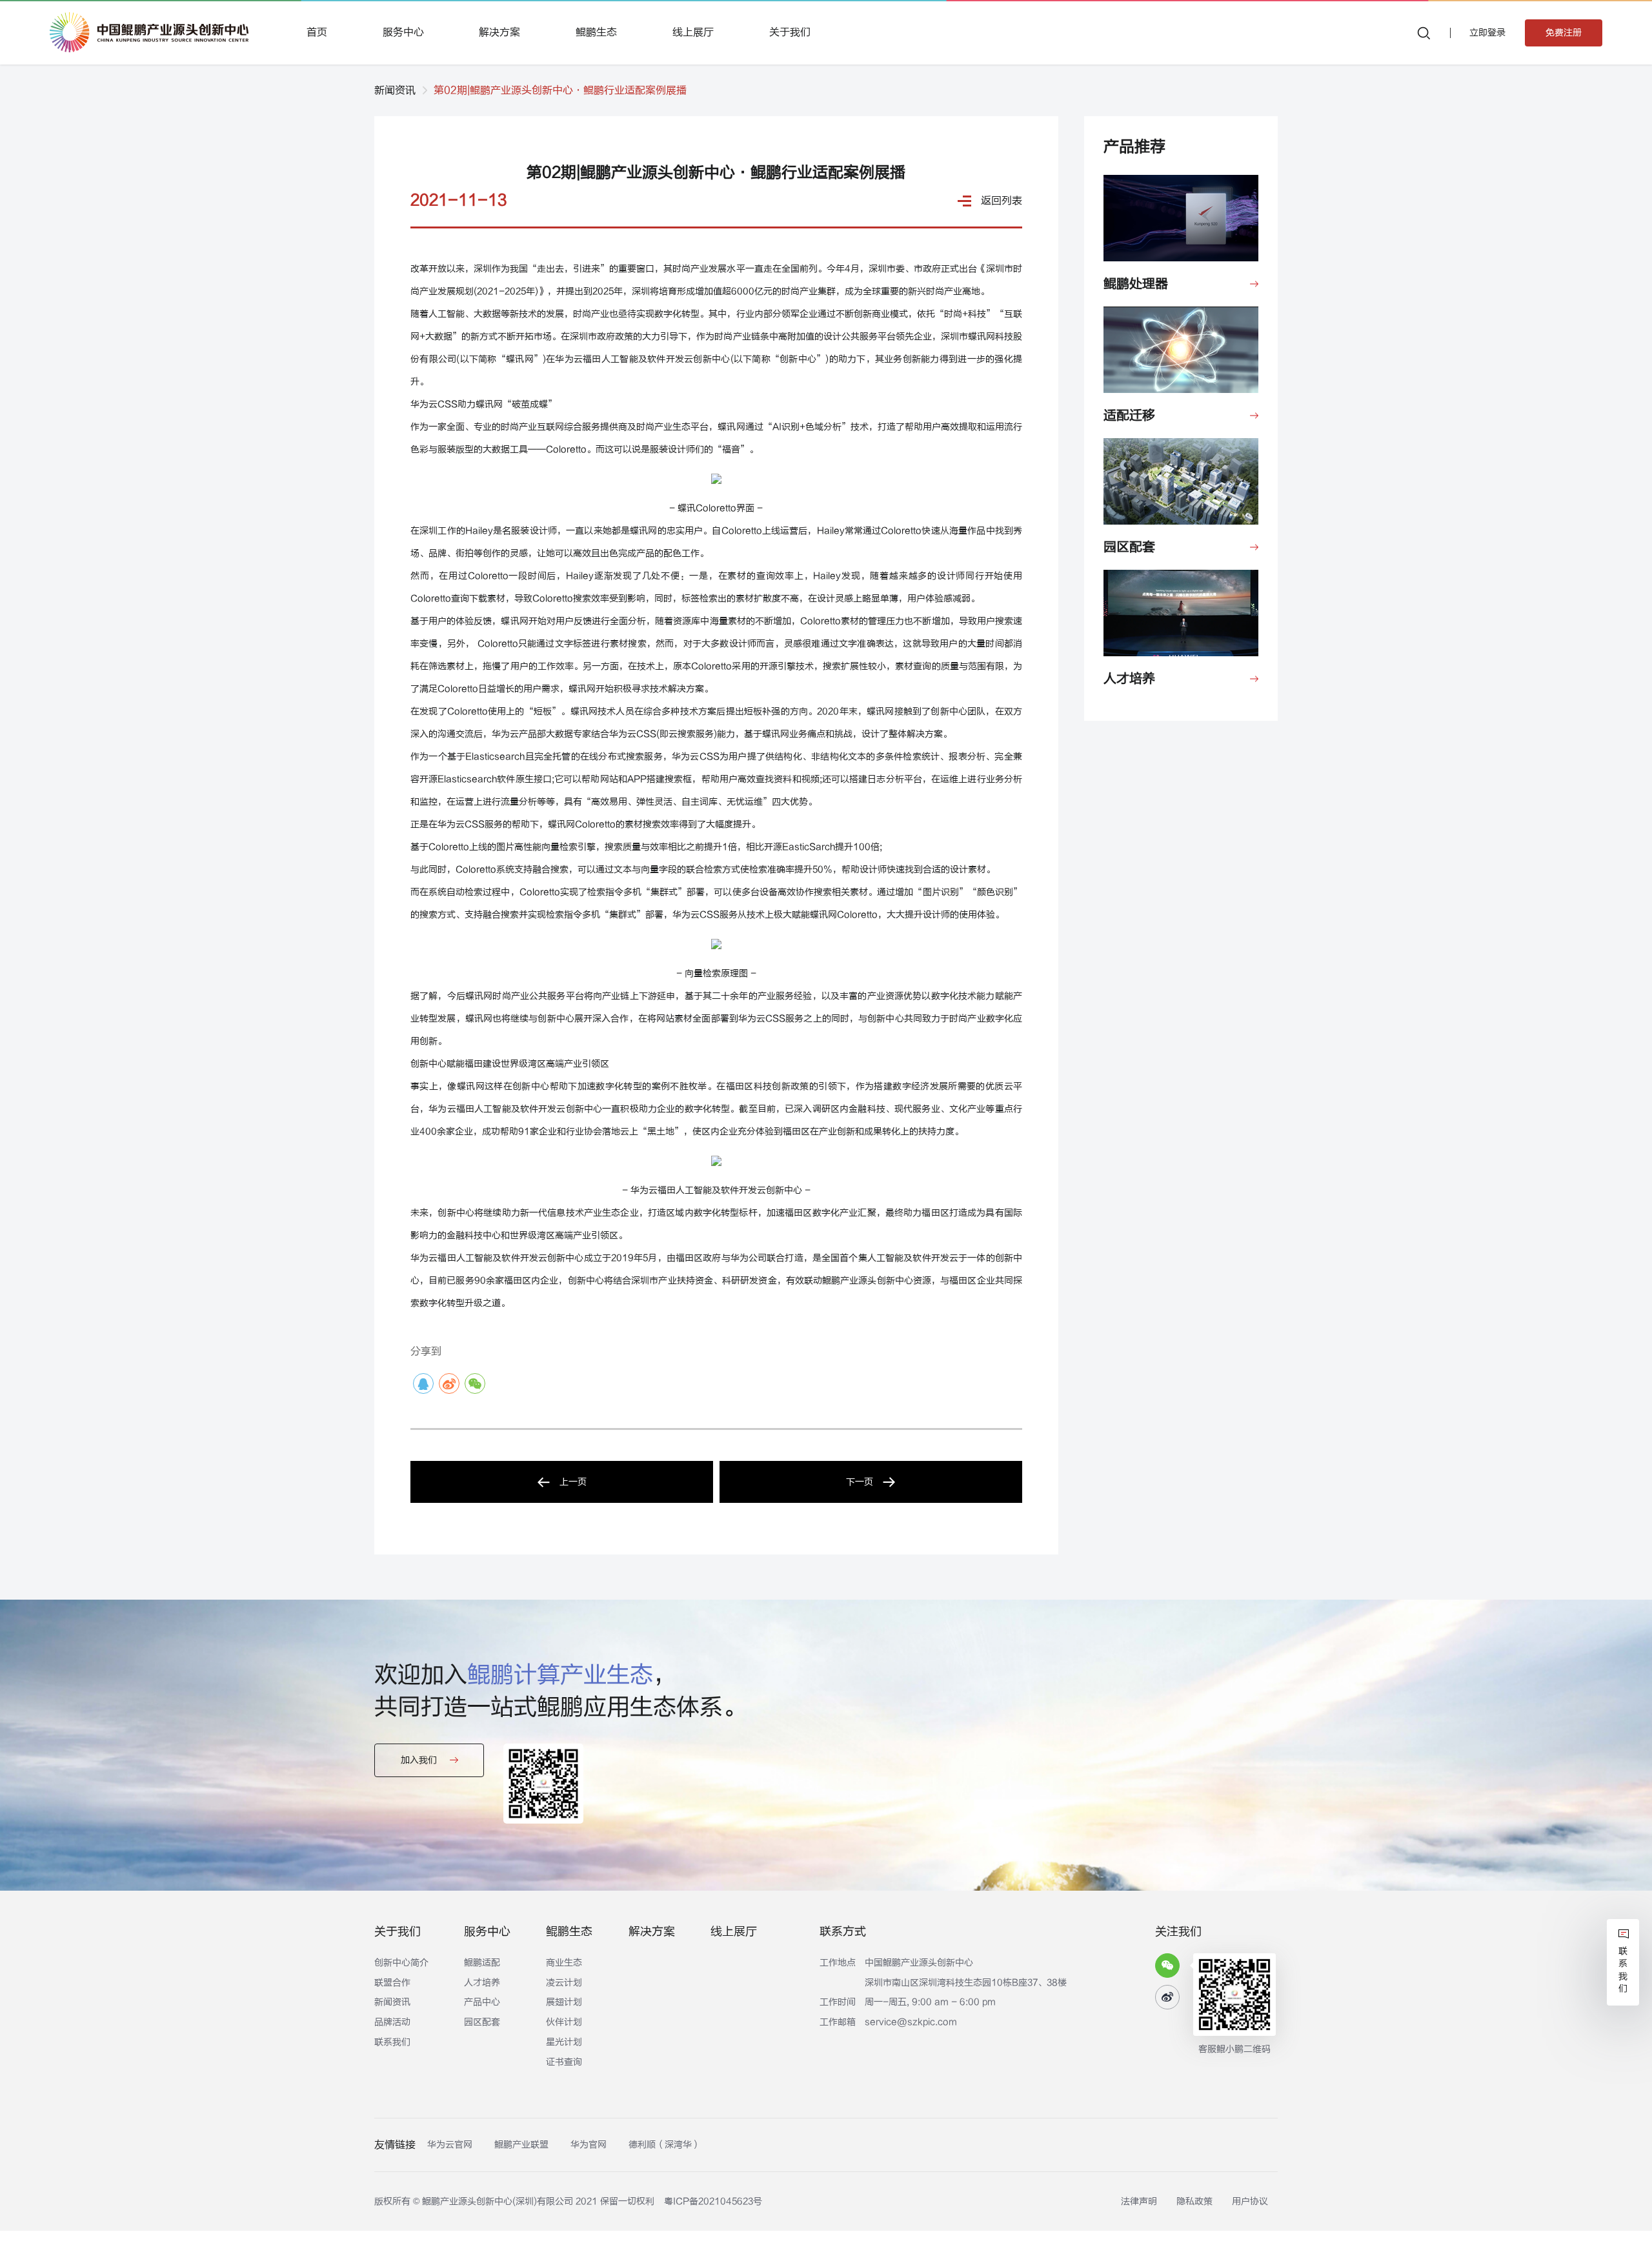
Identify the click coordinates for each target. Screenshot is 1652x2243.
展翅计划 (564, 2002)
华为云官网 (450, 2145)
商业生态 (564, 1963)
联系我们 (392, 2042)
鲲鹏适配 (482, 1963)
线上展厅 (693, 32)
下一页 (860, 1482)
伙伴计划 (564, 2022)
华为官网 (589, 2145)
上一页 (573, 1482)
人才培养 (482, 1983)
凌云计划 (564, 1983)
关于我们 (790, 32)
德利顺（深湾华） (665, 2145)
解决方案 (499, 32)
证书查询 (564, 2062)
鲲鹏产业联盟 (521, 2145)
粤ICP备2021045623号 (713, 2201)
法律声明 (1139, 2201)
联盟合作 (392, 1983)
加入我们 (419, 1760)
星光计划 (564, 2042)
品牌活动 (392, 2022)
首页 (317, 32)
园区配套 (482, 2022)
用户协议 (1250, 2201)
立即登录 (1487, 33)
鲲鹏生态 (596, 32)
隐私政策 (1194, 2201)
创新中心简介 (401, 1963)
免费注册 (1564, 33)
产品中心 (482, 2002)
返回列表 (1002, 201)
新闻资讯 (395, 90)
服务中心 (403, 32)
